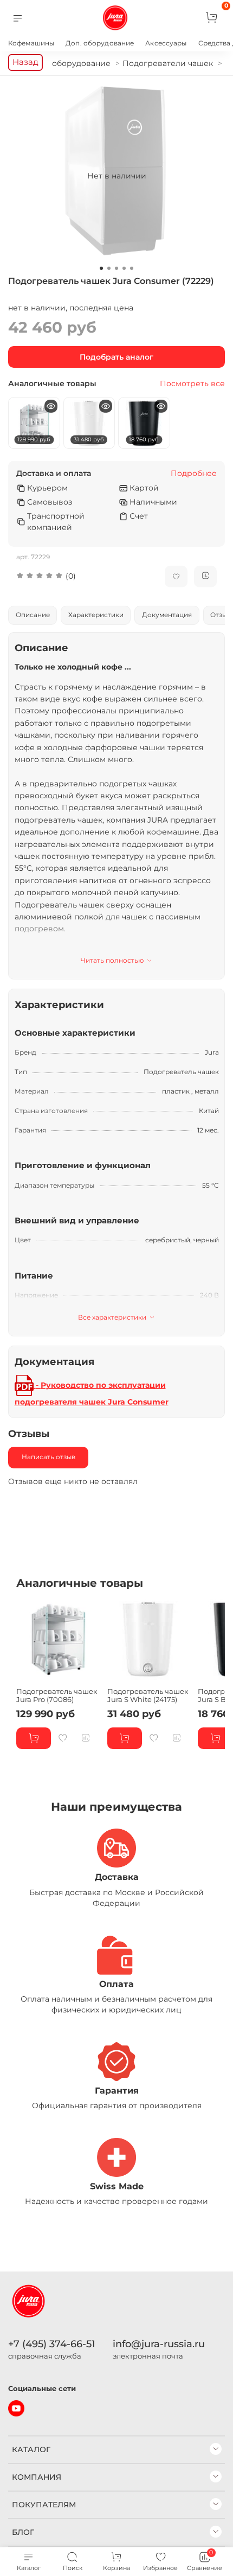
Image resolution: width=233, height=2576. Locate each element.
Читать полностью (112, 960)
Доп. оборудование (100, 43)
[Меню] (18, 18)
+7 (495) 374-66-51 (52, 2344)
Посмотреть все (192, 384)
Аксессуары (166, 43)
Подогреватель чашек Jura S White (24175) (148, 1695)
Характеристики (96, 615)
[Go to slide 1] (101, 268)
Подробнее (194, 474)
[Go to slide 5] (132, 268)
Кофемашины (31, 43)
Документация (167, 615)
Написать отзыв (48, 1457)
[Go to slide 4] (124, 268)
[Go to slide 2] (109, 268)
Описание (33, 615)
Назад (25, 62)
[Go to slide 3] (116, 268)
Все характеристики (112, 1317)
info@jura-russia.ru (159, 2344)
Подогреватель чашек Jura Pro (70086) (57, 1695)
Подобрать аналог (116, 357)
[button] (82, 576)
